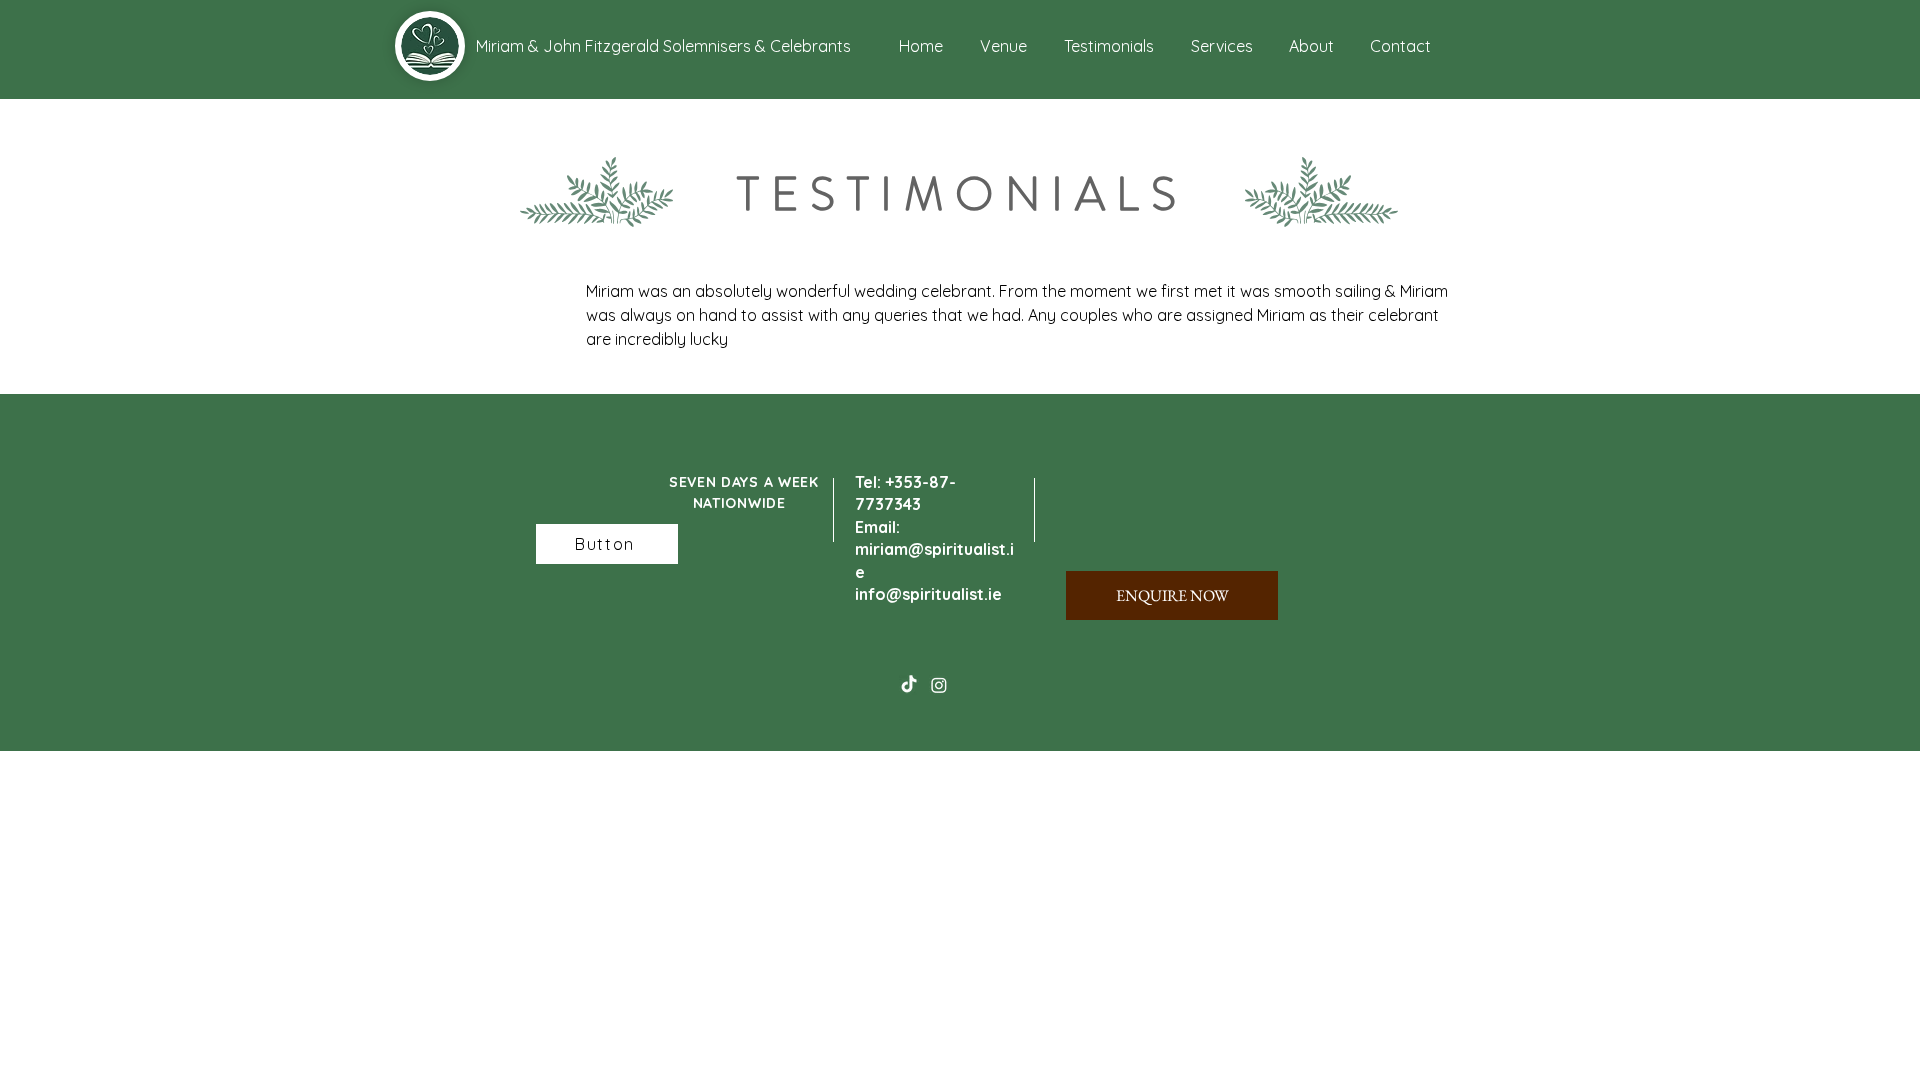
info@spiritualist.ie (928, 594)
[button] (549, 46)
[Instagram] (939, 685)
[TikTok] (909, 685)
